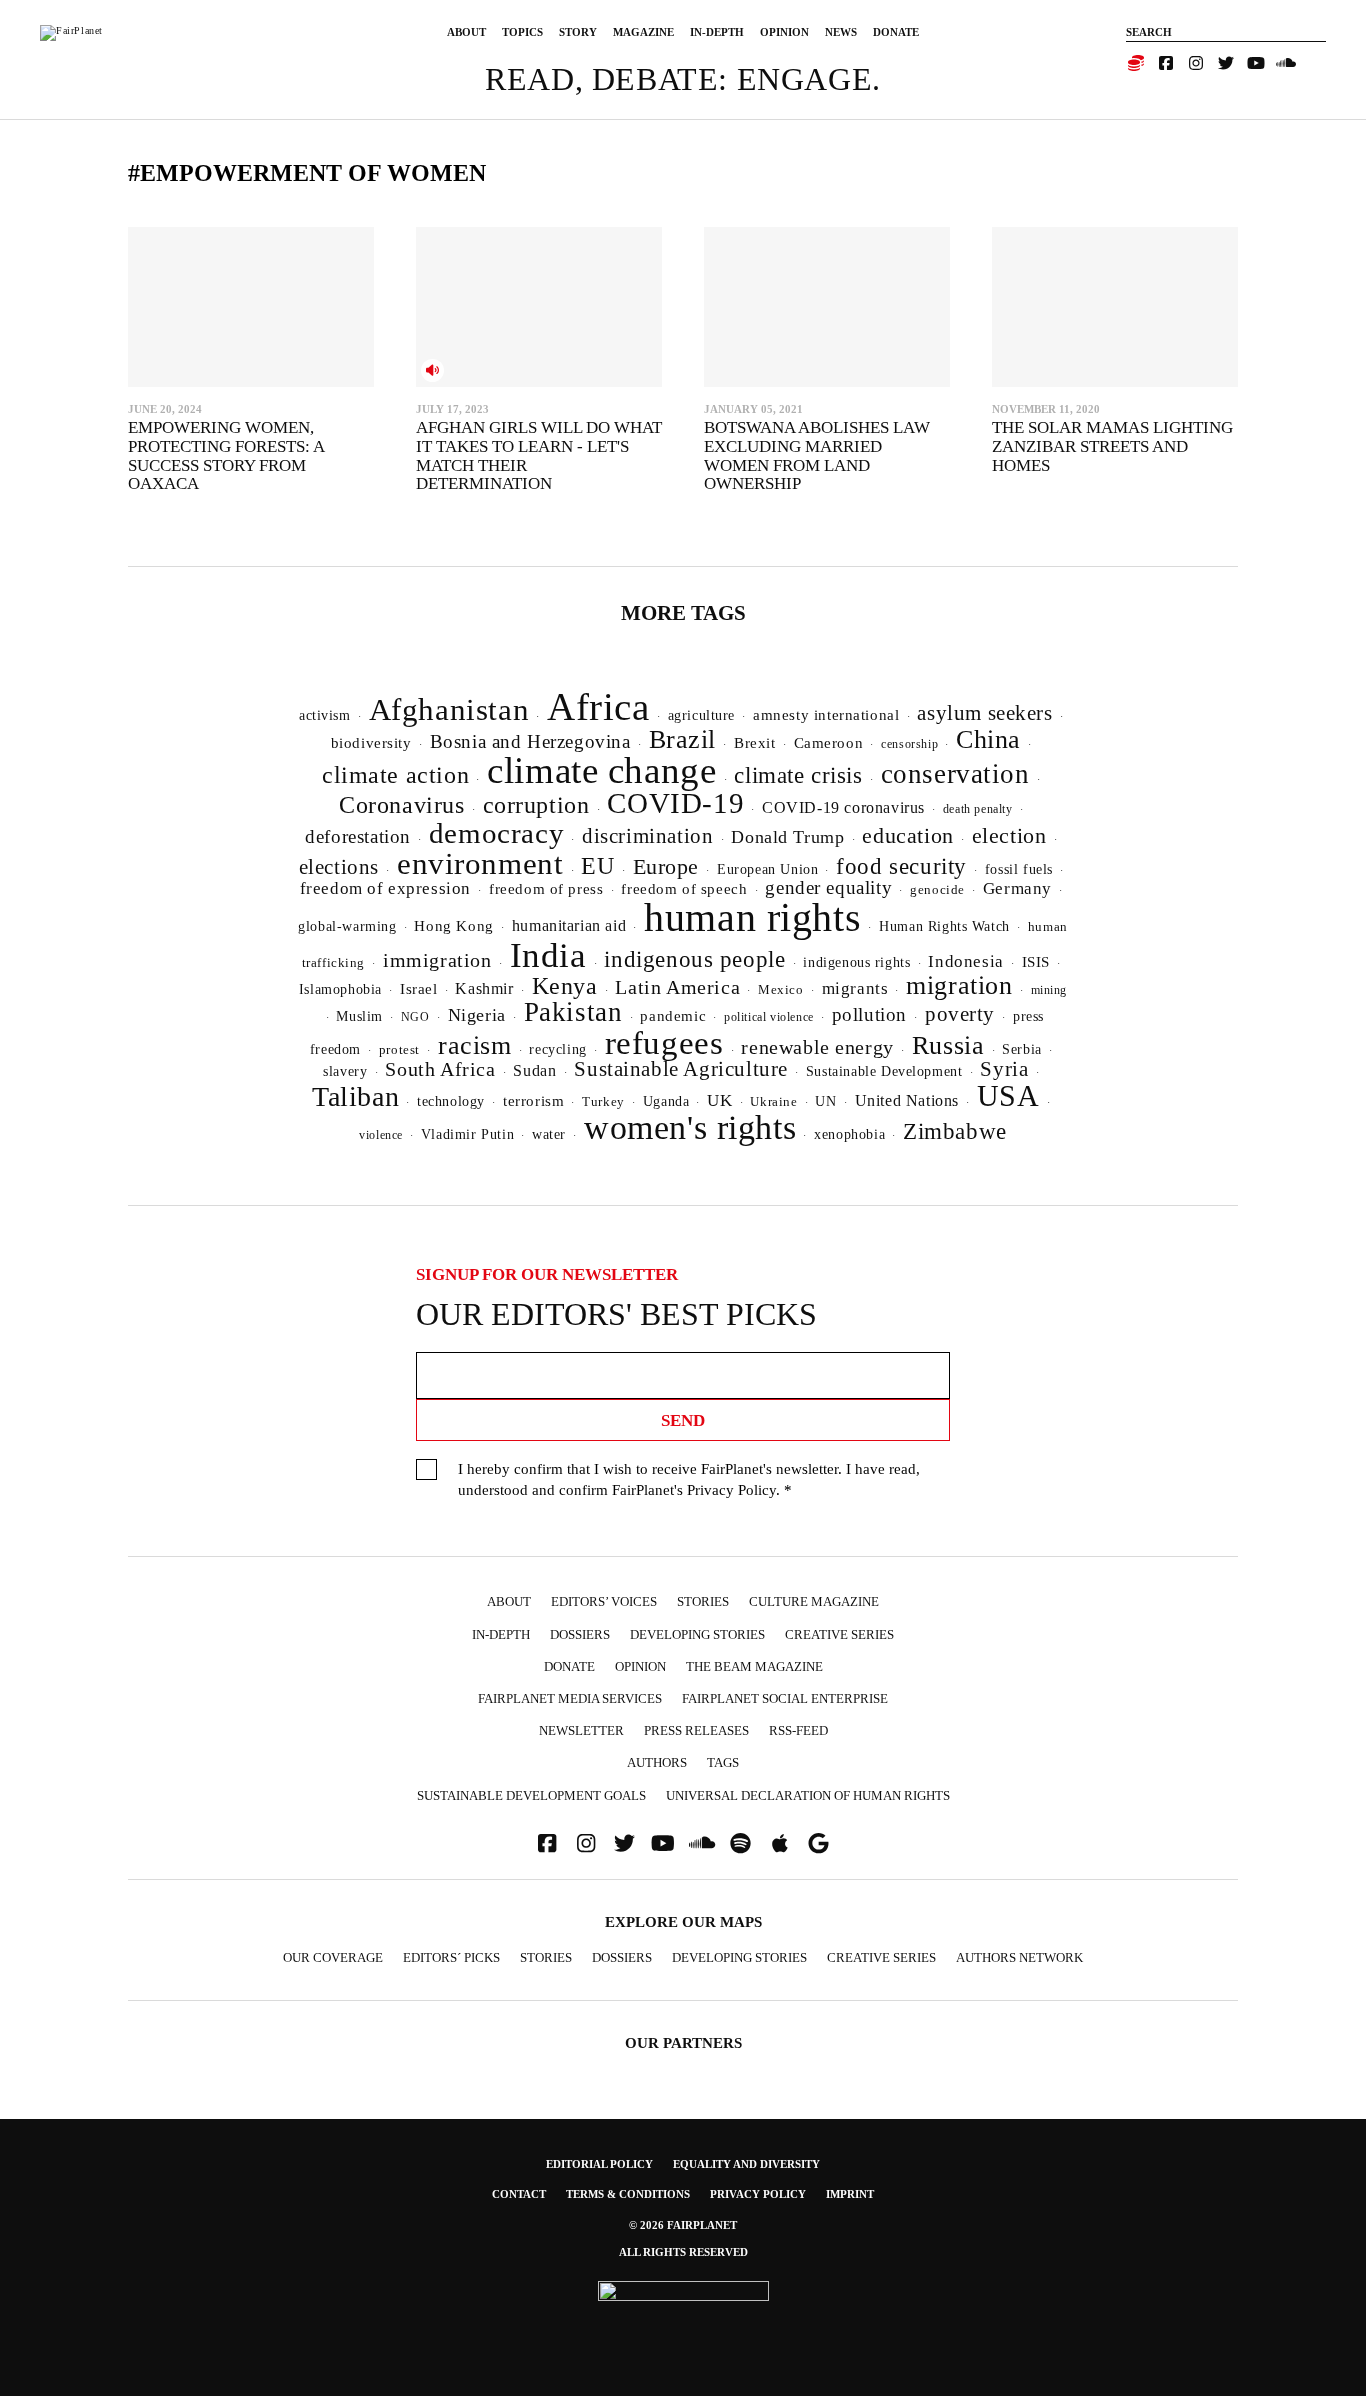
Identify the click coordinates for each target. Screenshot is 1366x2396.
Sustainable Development (884, 1071)
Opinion (784, 32)
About (466, 32)
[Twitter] (1226, 63)
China (988, 739)
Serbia (1022, 1049)
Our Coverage (333, 1957)
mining (1049, 990)
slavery (345, 1071)
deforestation (358, 836)
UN (825, 1101)
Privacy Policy (731, 1490)
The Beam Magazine (754, 1666)
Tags (723, 1762)
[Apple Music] (780, 1843)
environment (480, 863)
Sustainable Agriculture (681, 1069)
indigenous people (694, 959)
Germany (1017, 888)
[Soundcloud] (1286, 63)
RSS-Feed (798, 1730)
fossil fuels (1019, 869)
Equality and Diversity (746, 2164)
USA (1008, 1096)
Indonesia (965, 961)
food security (901, 866)
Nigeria (477, 1015)
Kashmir (484, 988)
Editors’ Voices (604, 1601)
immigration (437, 960)
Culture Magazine (814, 1601)
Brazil (683, 739)
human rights (752, 917)
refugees (664, 1043)
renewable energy (817, 1047)
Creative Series (839, 1634)
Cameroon (829, 742)
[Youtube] (1256, 63)
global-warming (347, 926)
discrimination (647, 836)
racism (475, 1045)
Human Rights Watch (944, 926)
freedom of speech (684, 888)
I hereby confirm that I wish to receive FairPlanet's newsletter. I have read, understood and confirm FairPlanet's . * (689, 1479)
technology (451, 1101)
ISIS (1036, 962)
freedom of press (546, 889)
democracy (496, 833)
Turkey (603, 1101)
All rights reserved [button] (683, 2252)
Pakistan (573, 1012)
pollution (869, 1014)
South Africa (440, 1069)
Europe (666, 866)
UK (719, 1100)
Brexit (755, 743)
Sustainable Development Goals (531, 1795)
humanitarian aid (569, 925)
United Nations (907, 1100)
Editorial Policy (599, 2164)
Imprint (850, 2194)
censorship (909, 744)
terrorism (533, 1101)
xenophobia (849, 1134)
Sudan (534, 1070)
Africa (598, 706)
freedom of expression (385, 888)
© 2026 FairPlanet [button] (683, 2225)
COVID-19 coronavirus (843, 807)
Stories (703, 1601)
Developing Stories (697, 1634)
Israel (419, 989)
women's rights (690, 1127)
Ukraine (773, 1102)
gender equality (828, 887)
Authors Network (1019, 1957)
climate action (395, 774)
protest (399, 1049)
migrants (855, 988)
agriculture (702, 715)
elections (339, 867)
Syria (1004, 1069)
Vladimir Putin (467, 1134)
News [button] (841, 32)
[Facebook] (1166, 63)
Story (578, 32)
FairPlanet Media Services (570, 1698)
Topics (522, 32)
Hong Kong (453, 926)
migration (959, 985)
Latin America (677, 987)
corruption (536, 804)
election (1009, 835)
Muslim (359, 1016)
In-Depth (717, 32)
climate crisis (798, 775)
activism (325, 715)
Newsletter (581, 1730)
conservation (955, 774)
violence (381, 1135)
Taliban (355, 1096)
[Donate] (1136, 63)
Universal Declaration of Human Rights (808, 1795)
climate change (601, 770)
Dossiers (580, 1634)
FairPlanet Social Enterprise (785, 1698)
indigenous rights (856, 962)
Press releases (696, 1730)
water (549, 1134)
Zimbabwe (955, 1131)
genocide (937, 890)
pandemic (673, 1016)
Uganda (666, 1101)
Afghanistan (449, 709)
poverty (960, 1014)
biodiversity (371, 743)
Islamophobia (340, 989)
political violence (769, 1017)
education (907, 835)
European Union (767, 869)
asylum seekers (984, 713)
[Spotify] (741, 1843)
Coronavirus (402, 805)
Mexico (781, 990)
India (548, 955)
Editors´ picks (451, 1957)
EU (597, 866)
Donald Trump (787, 837)
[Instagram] (1196, 63)
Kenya (565, 986)
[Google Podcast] (819, 1843)
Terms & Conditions (628, 2194)
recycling (557, 1049)
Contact (519, 2194)
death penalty (978, 809)
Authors (657, 1762)
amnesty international (826, 715)
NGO (415, 1017)
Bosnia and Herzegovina (530, 741)
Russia (948, 1045)
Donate (896, 32)
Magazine (643, 32)
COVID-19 (675, 803)
